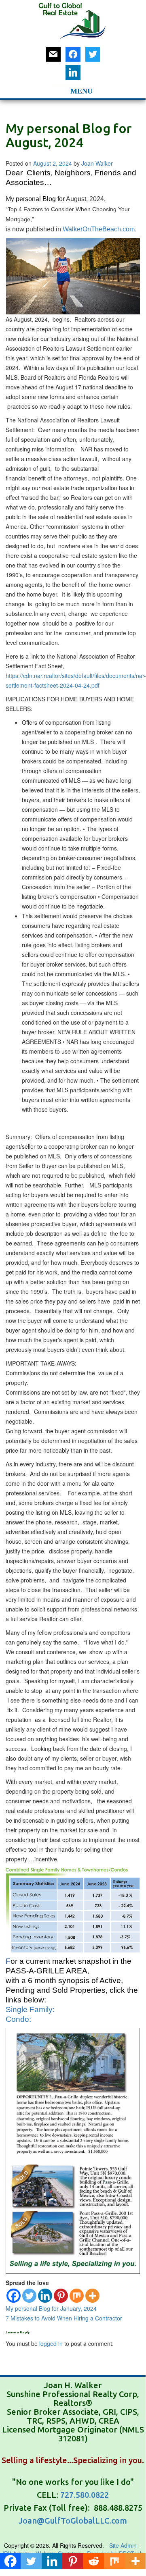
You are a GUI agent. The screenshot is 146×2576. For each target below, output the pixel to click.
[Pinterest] (61, 2296)
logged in (51, 2343)
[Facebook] (14, 2296)
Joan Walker (97, 163)
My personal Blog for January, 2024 (51, 2308)
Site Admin (124, 2545)
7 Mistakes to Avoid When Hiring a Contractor (64, 2318)
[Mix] (77, 2296)
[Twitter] (29, 2296)
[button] (61, 90)
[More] (92, 2296)
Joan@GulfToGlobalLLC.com (73, 2521)
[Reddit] (94, 2561)
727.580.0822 (85, 2495)
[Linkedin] (45, 2296)
